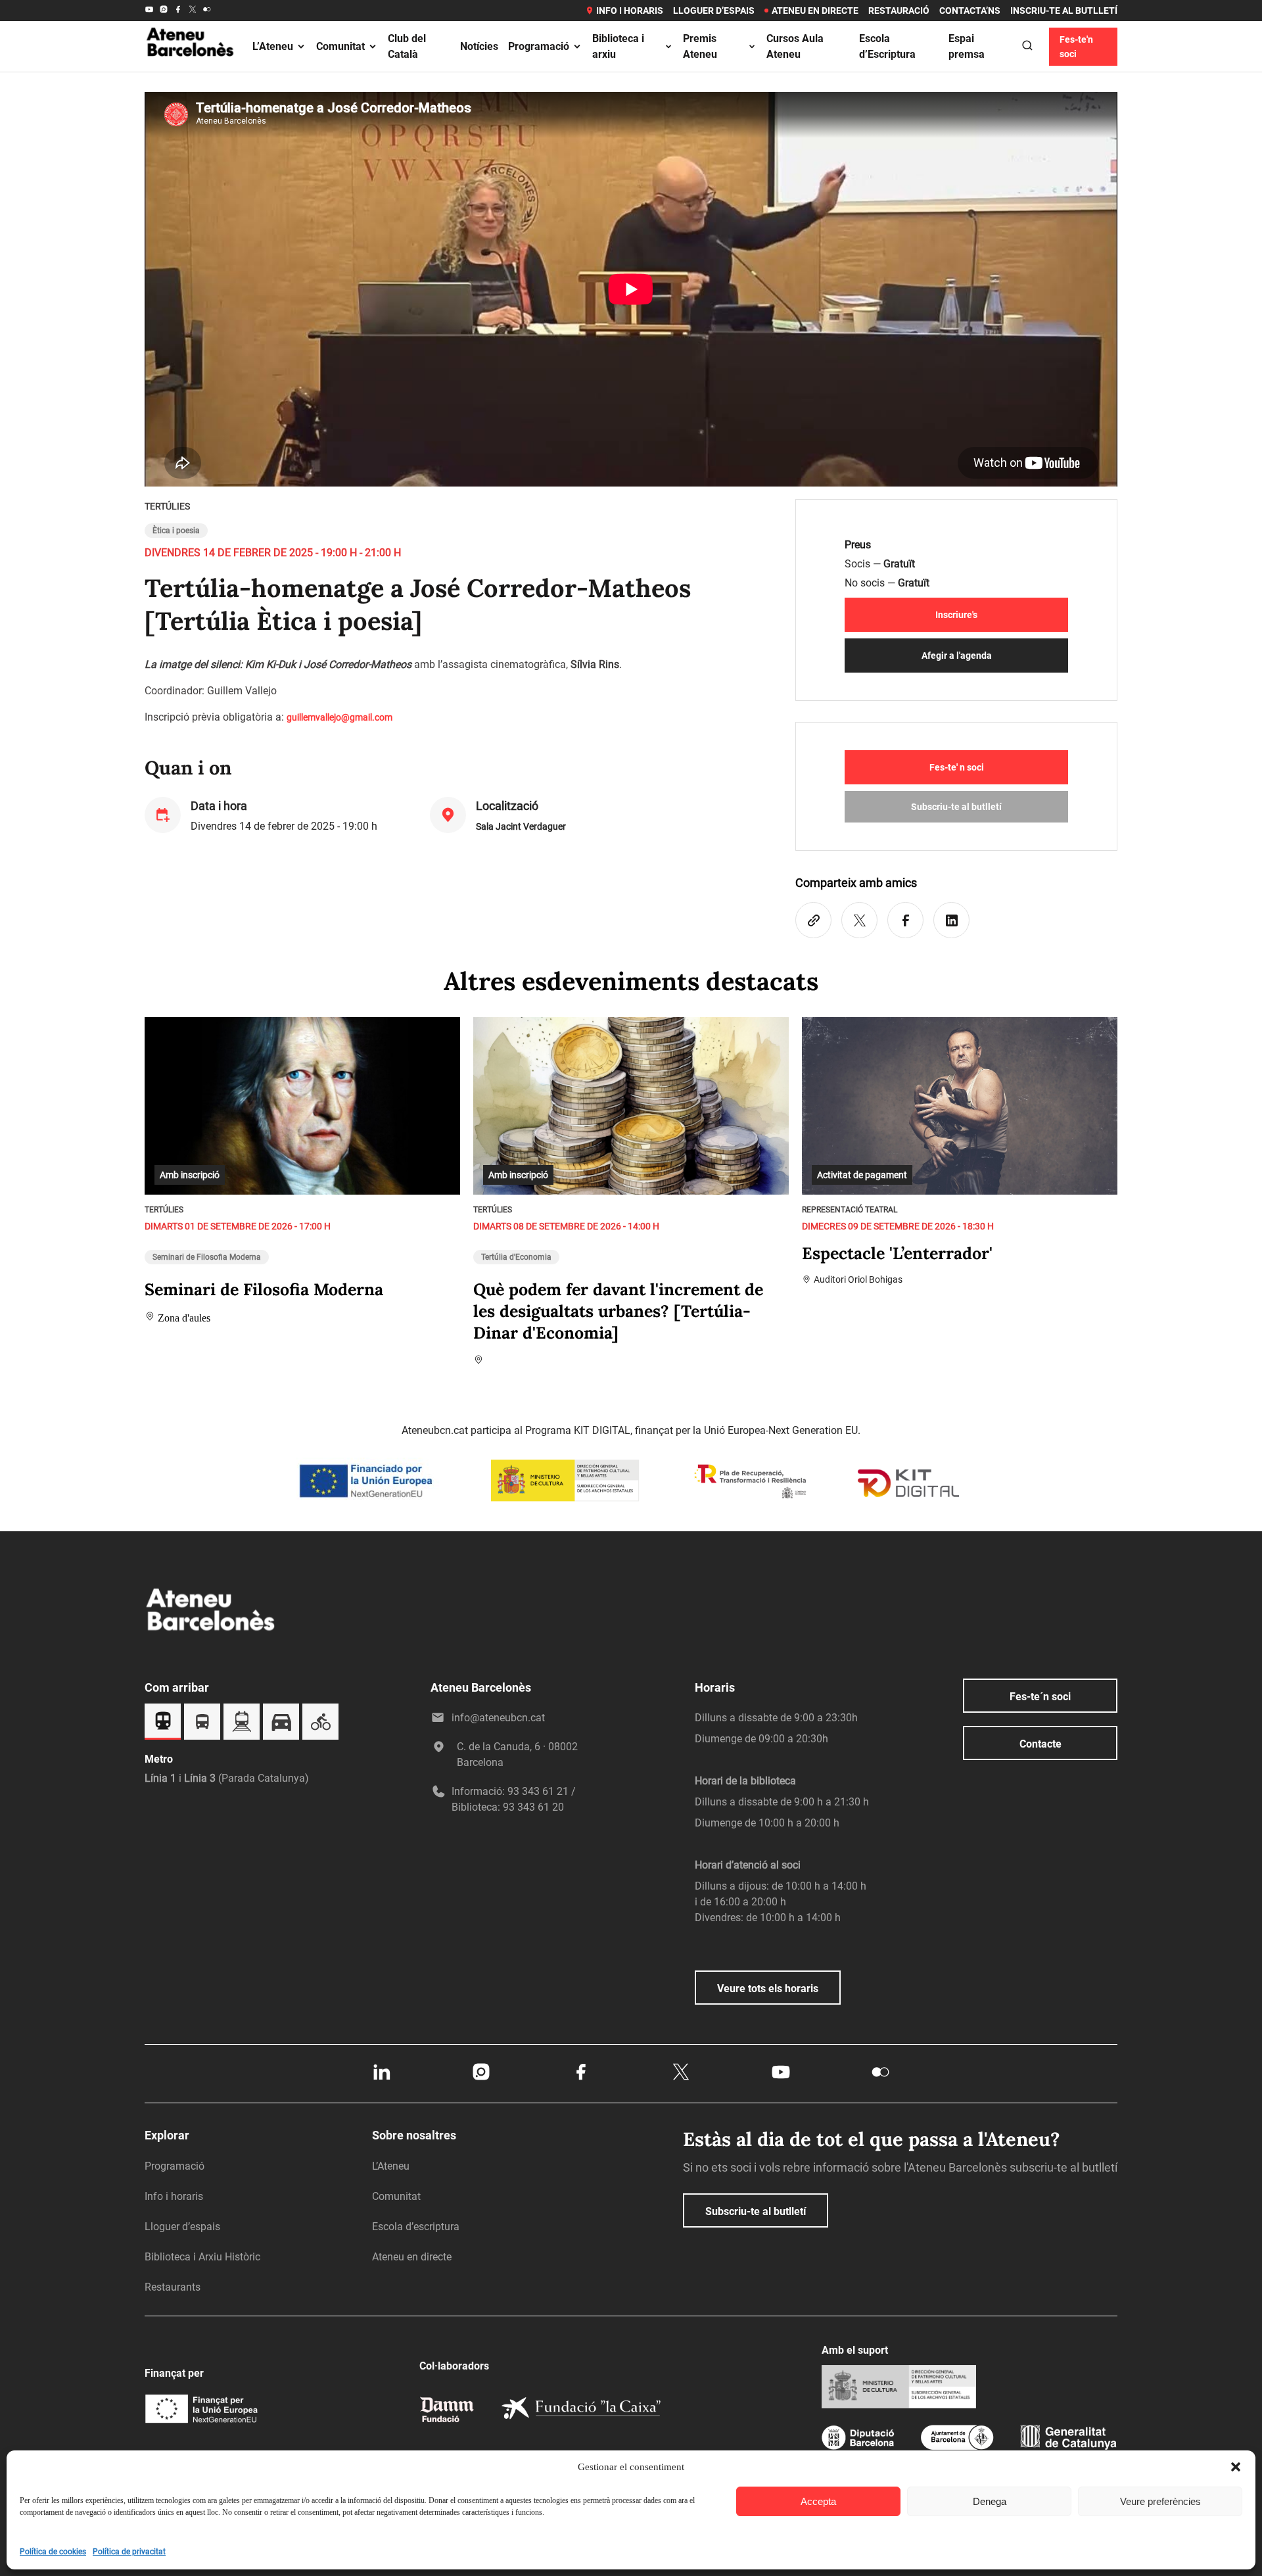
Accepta (818, 2501)
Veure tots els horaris (768, 1989)
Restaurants (173, 2287)
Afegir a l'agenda (957, 656)
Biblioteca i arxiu (618, 46)
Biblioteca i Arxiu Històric (202, 2257)
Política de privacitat (129, 2552)
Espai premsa (967, 46)
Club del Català (407, 46)
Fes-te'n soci (1076, 47)
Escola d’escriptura (416, 2227)
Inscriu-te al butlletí (1064, 11)
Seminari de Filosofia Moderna (207, 1257)
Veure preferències (1160, 2501)
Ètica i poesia (176, 531)
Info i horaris (630, 11)
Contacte (1040, 1744)
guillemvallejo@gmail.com (339, 717)
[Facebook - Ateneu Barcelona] (178, 11)
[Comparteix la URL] (813, 920)
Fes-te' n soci (957, 767)
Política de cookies (53, 2552)
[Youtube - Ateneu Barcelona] (149, 11)
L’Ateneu (273, 46)
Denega (990, 2501)
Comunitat (340, 46)
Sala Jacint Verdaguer (521, 826)
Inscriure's (956, 615)
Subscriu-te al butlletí (956, 807)
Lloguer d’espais (714, 11)
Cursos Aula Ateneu (795, 46)
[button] (1236, 2467)
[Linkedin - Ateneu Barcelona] (381, 2079)
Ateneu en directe (815, 11)
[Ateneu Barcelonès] (191, 72)
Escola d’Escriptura (887, 46)
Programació (539, 46)
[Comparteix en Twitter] (859, 920)
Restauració (899, 11)
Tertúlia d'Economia (516, 1257)
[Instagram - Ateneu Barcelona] (164, 11)
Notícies (479, 46)
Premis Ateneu (700, 46)
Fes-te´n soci (1040, 1697)
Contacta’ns (970, 11)
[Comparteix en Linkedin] (951, 920)
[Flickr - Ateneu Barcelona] (207, 11)
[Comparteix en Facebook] (905, 920)
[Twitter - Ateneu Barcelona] (193, 11)
